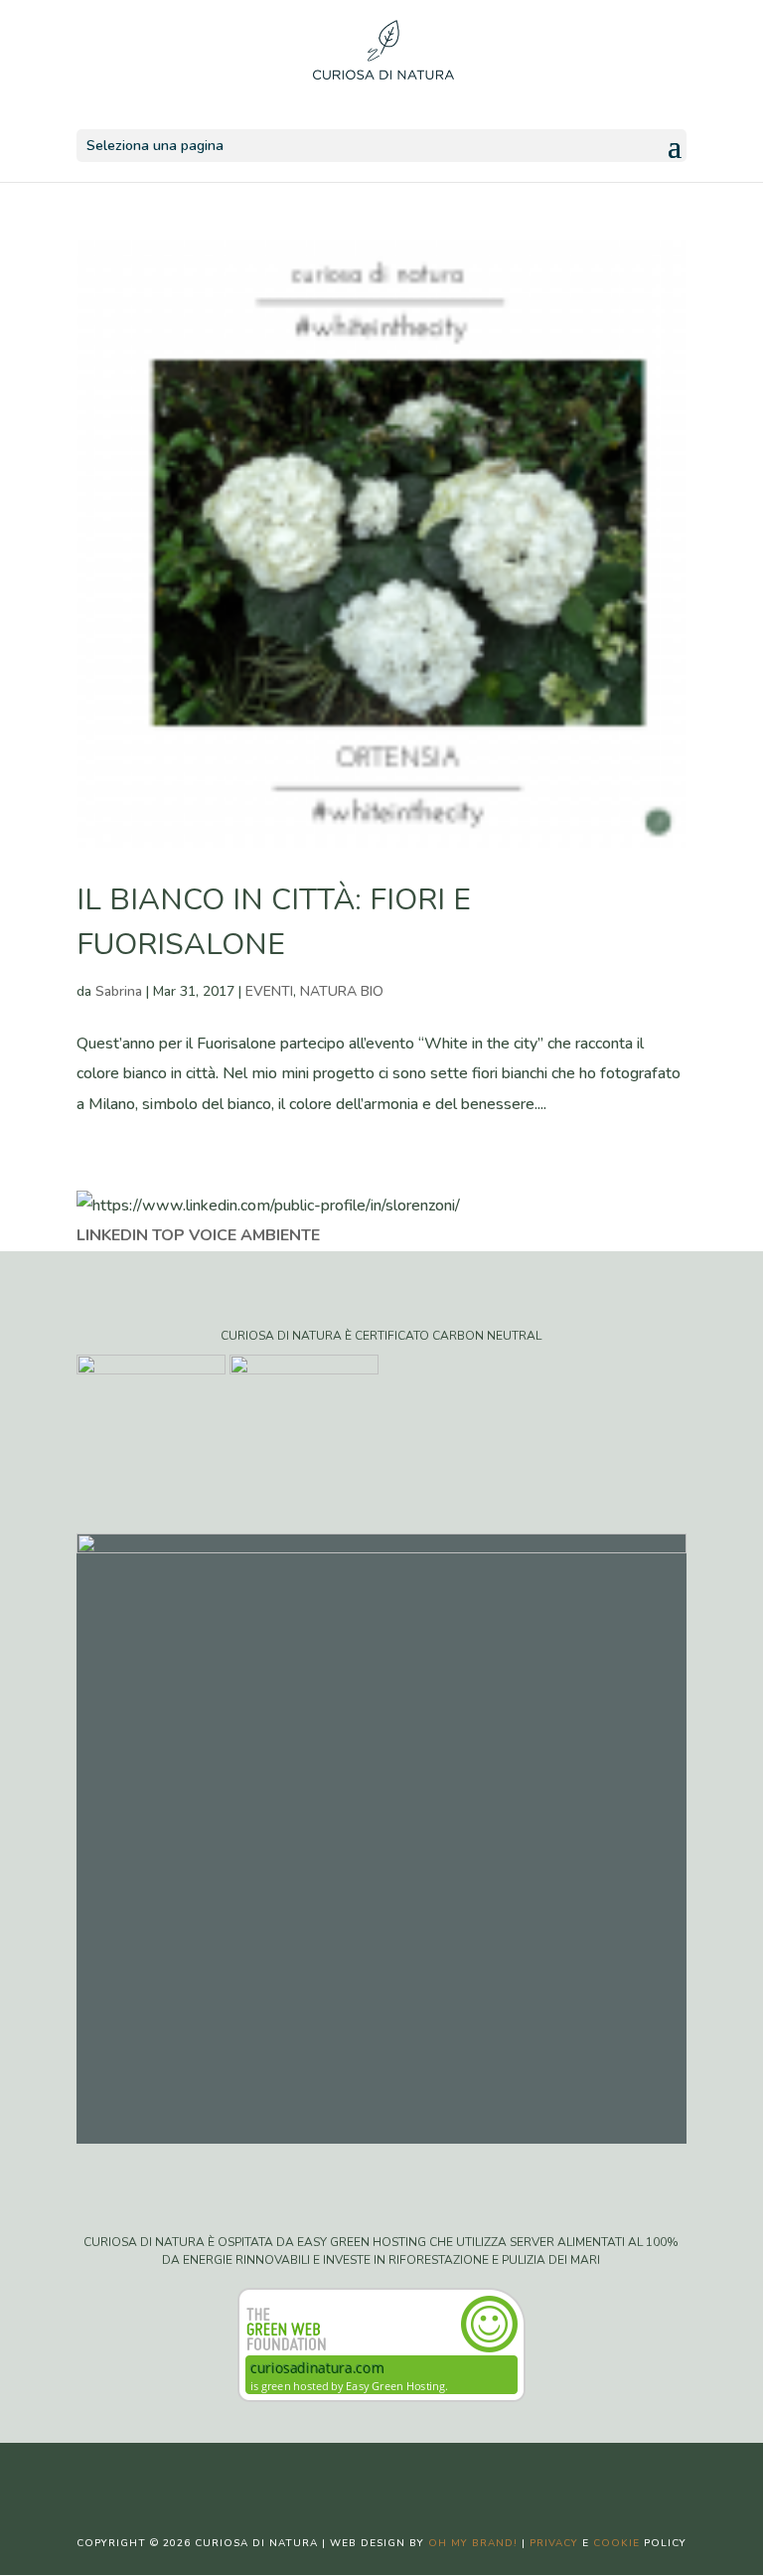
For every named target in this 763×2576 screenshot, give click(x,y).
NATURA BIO (342, 991)
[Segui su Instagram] (401, 2475)
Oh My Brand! (473, 2543)
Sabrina (119, 991)
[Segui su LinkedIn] (441, 2475)
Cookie (616, 2543)
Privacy (554, 2543)
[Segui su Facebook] (322, 2475)
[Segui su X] (362, 2475)
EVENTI (269, 991)
